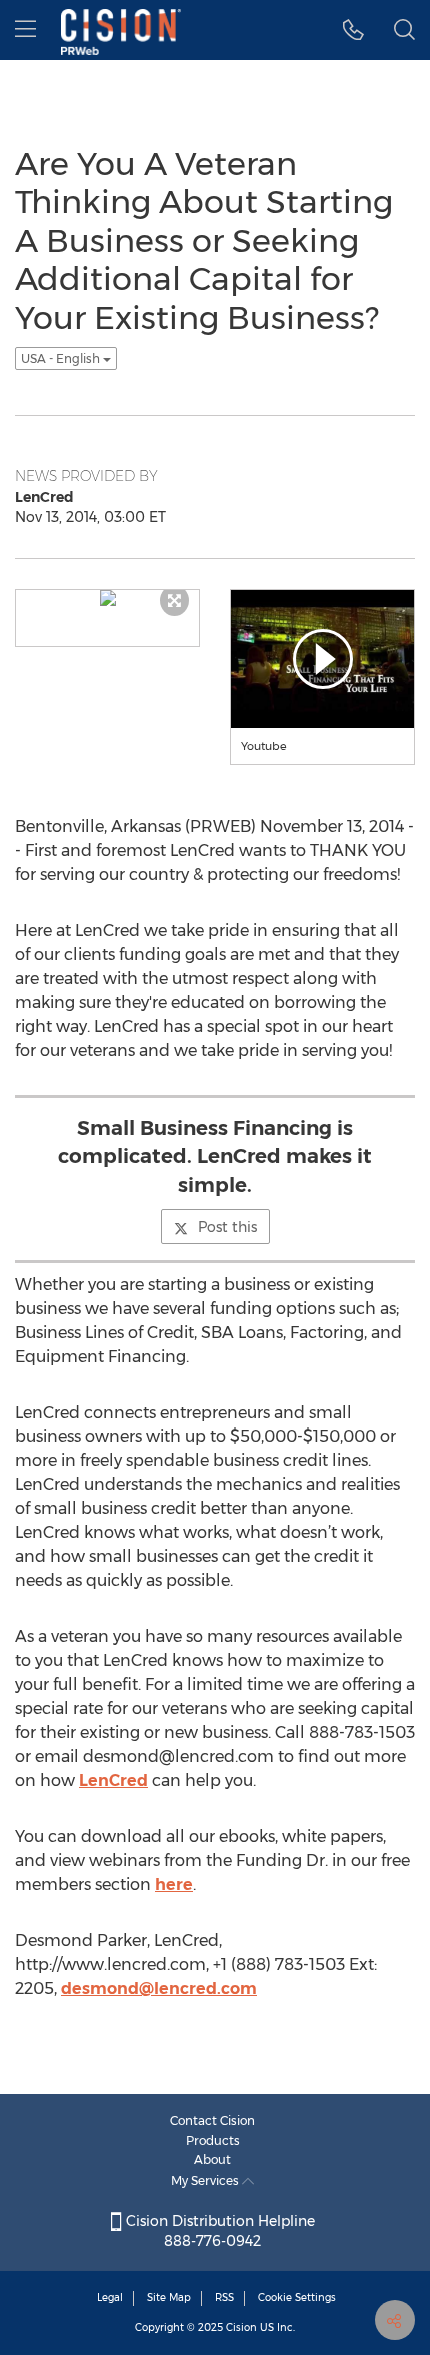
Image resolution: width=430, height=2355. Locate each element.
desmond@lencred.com (159, 1988)
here (174, 1884)
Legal (110, 2297)
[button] (353, 30)
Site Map (169, 2297)
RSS (224, 2297)
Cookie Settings (297, 2297)
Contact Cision (212, 2120)
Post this (227, 1227)
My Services (206, 2180)
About (212, 2159)
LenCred (113, 1780)
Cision (241, 2327)
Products (213, 2140)
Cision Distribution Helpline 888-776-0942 (218, 2231)
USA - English (62, 358)
